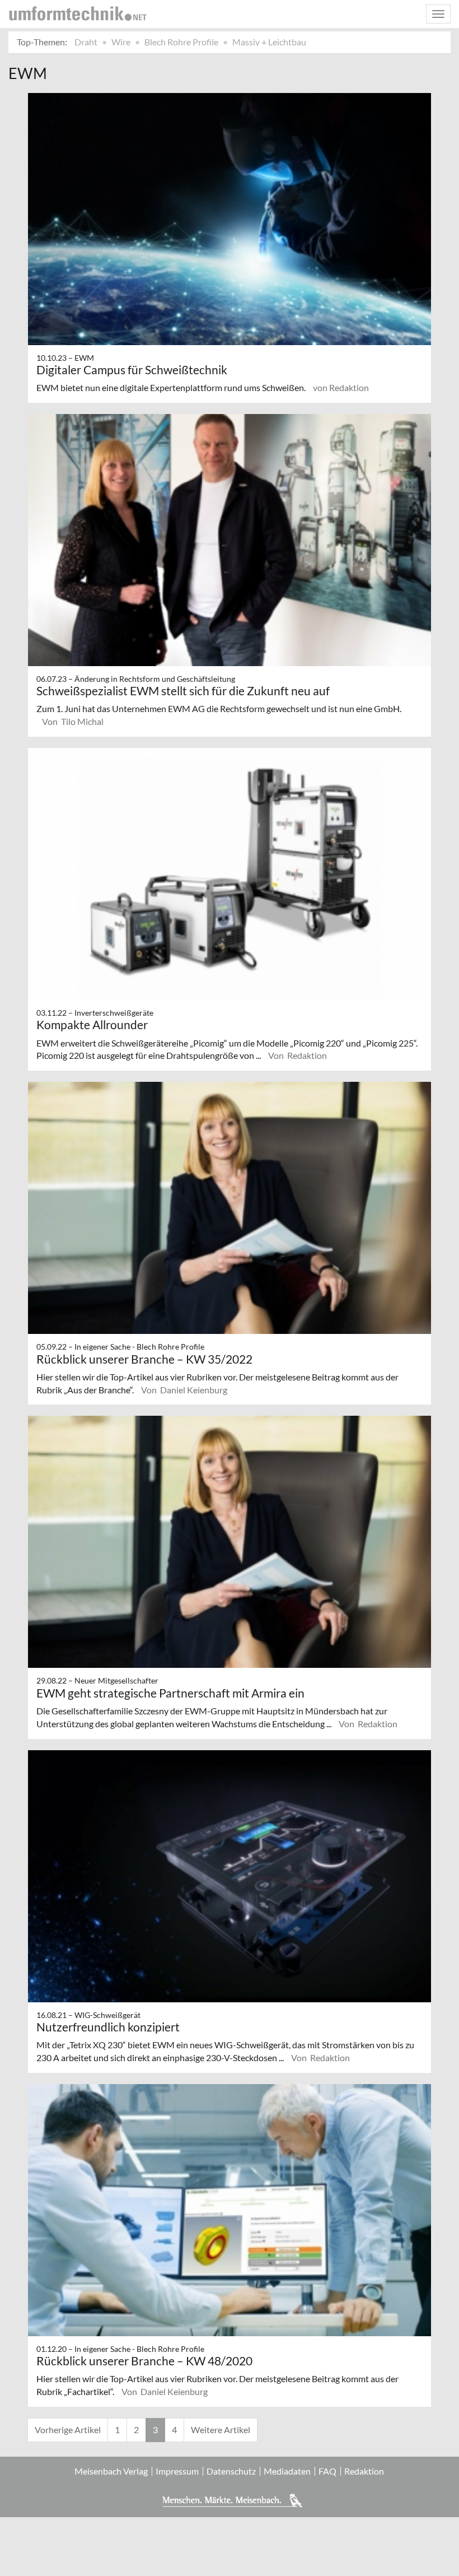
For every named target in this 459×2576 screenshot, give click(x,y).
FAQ (327, 2471)
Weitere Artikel (221, 2429)
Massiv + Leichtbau (269, 42)
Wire (121, 42)
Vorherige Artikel (68, 2429)
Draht (86, 42)
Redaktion (364, 2471)
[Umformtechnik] (78, 13)
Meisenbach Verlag (111, 2471)
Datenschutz (231, 2471)
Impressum (177, 2471)
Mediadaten (287, 2471)
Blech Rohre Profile (181, 42)
